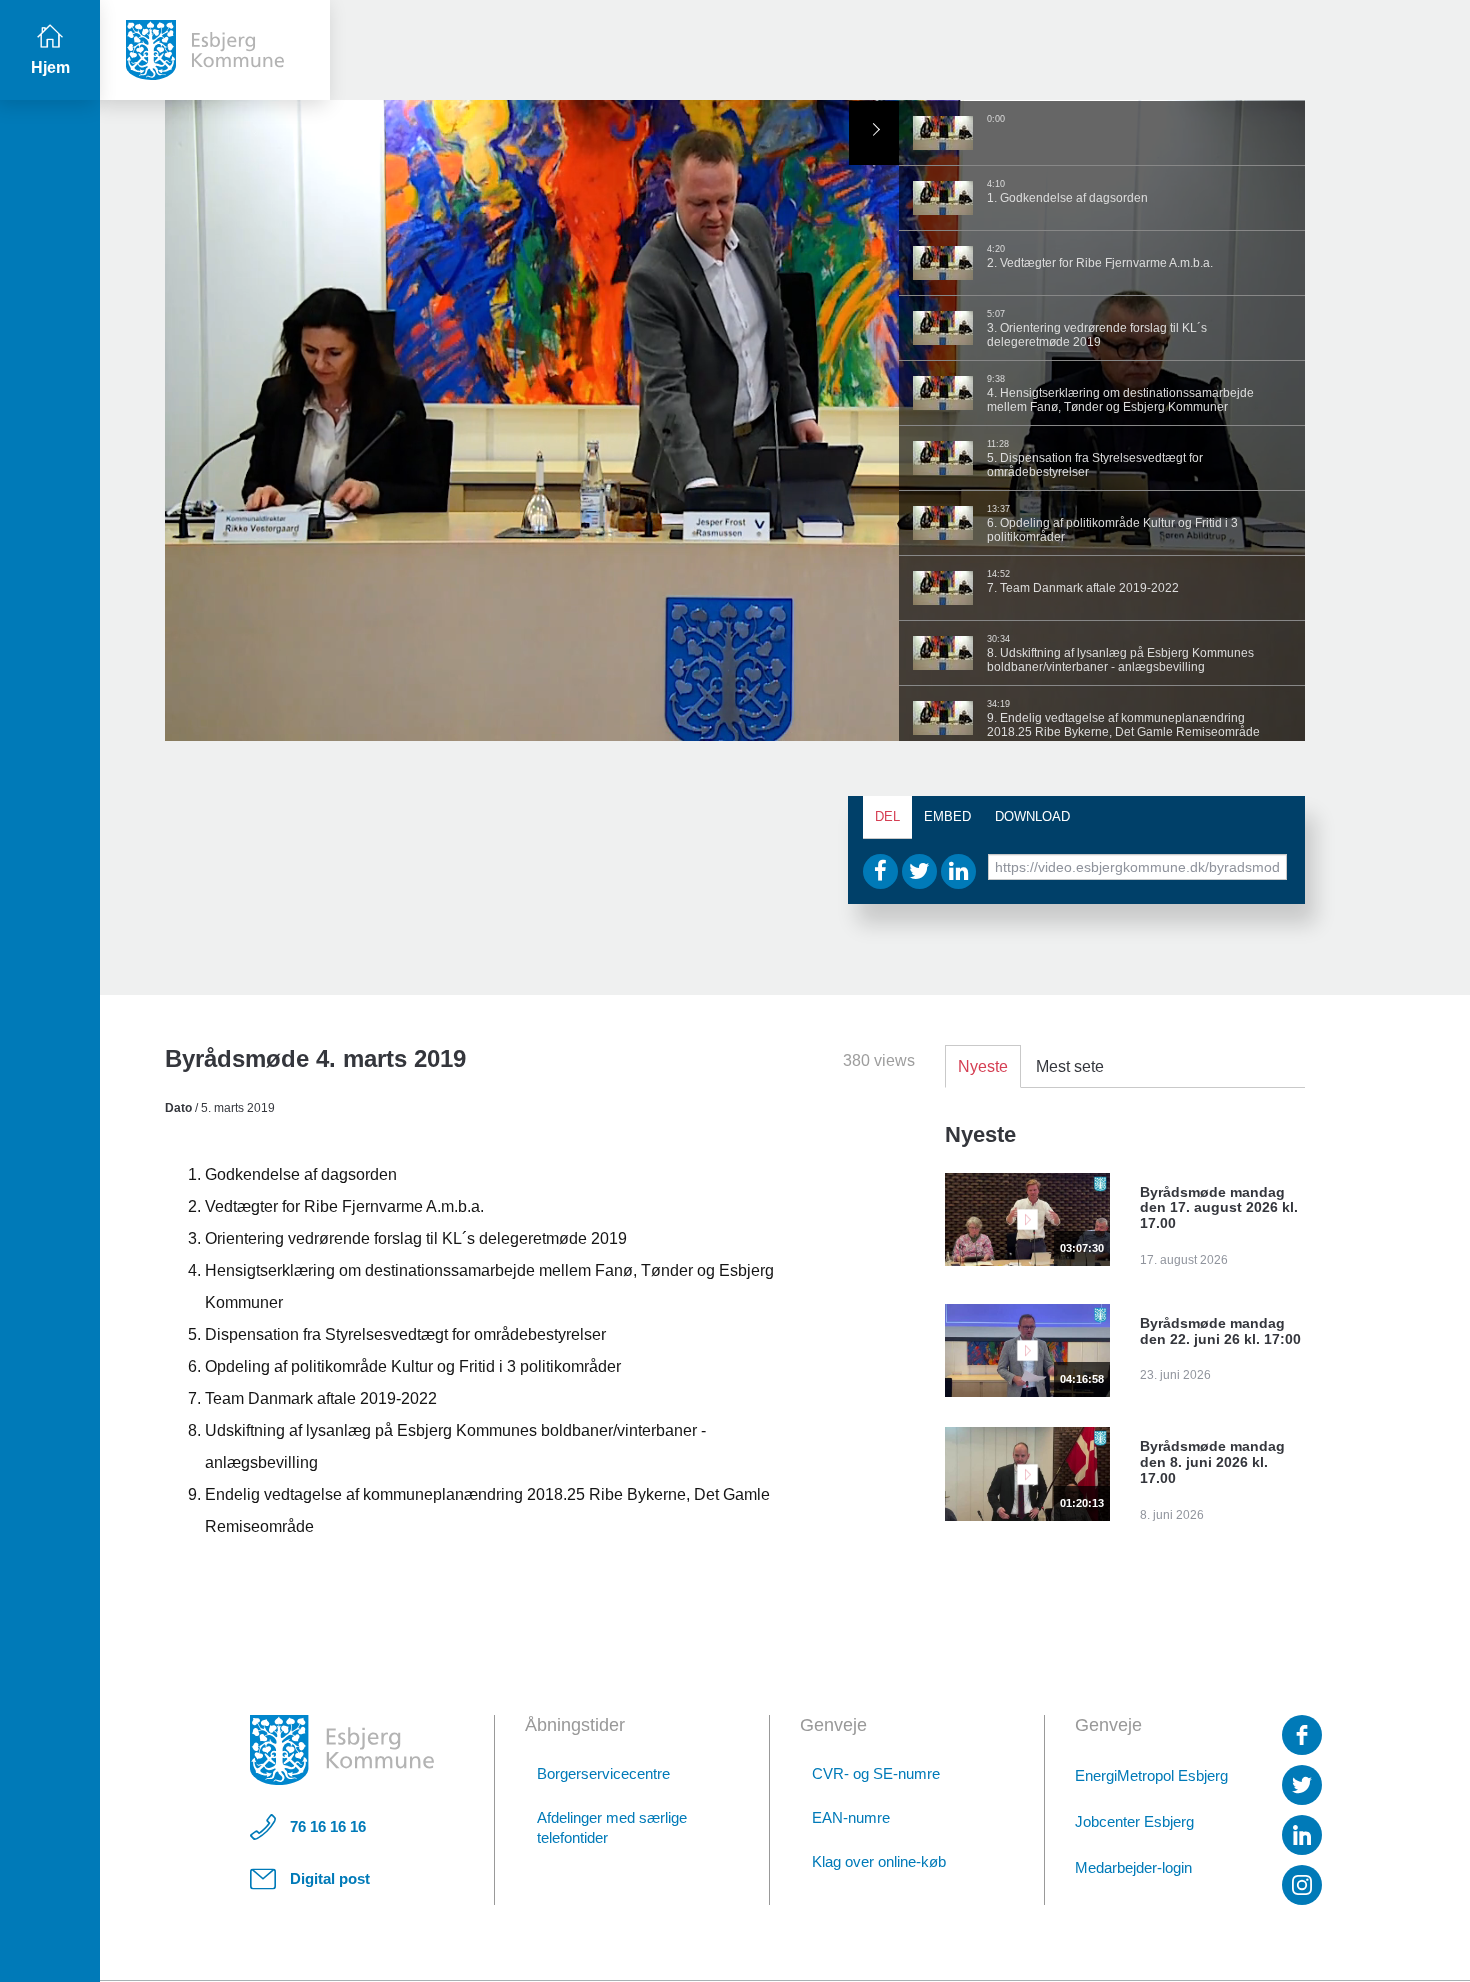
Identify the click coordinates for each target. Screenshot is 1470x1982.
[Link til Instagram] (1302, 1885)
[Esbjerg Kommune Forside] (342, 1750)
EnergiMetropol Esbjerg (1151, 1775)
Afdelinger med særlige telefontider (612, 1827)
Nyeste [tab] (983, 1066)
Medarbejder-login (1133, 1867)
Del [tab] (887, 816)
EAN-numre (851, 1817)
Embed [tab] (947, 816)
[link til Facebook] (1302, 1735)
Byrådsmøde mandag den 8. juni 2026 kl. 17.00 (1212, 1462)
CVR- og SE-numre (876, 1773)
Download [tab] (1032, 816)
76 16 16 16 (328, 1826)
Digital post (330, 1878)
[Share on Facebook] (880, 871)
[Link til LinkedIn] (1302, 1835)
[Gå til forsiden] (215, 50)
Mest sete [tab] (1070, 1066)
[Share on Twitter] (919, 871)
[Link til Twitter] (1302, 1785)
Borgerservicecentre (603, 1773)
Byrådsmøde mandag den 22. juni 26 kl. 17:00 (1220, 1331)
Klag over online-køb (879, 1861)
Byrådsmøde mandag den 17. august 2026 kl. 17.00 (1219, 1208)
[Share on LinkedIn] (958, 871)
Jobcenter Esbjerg (1134, 1821)
